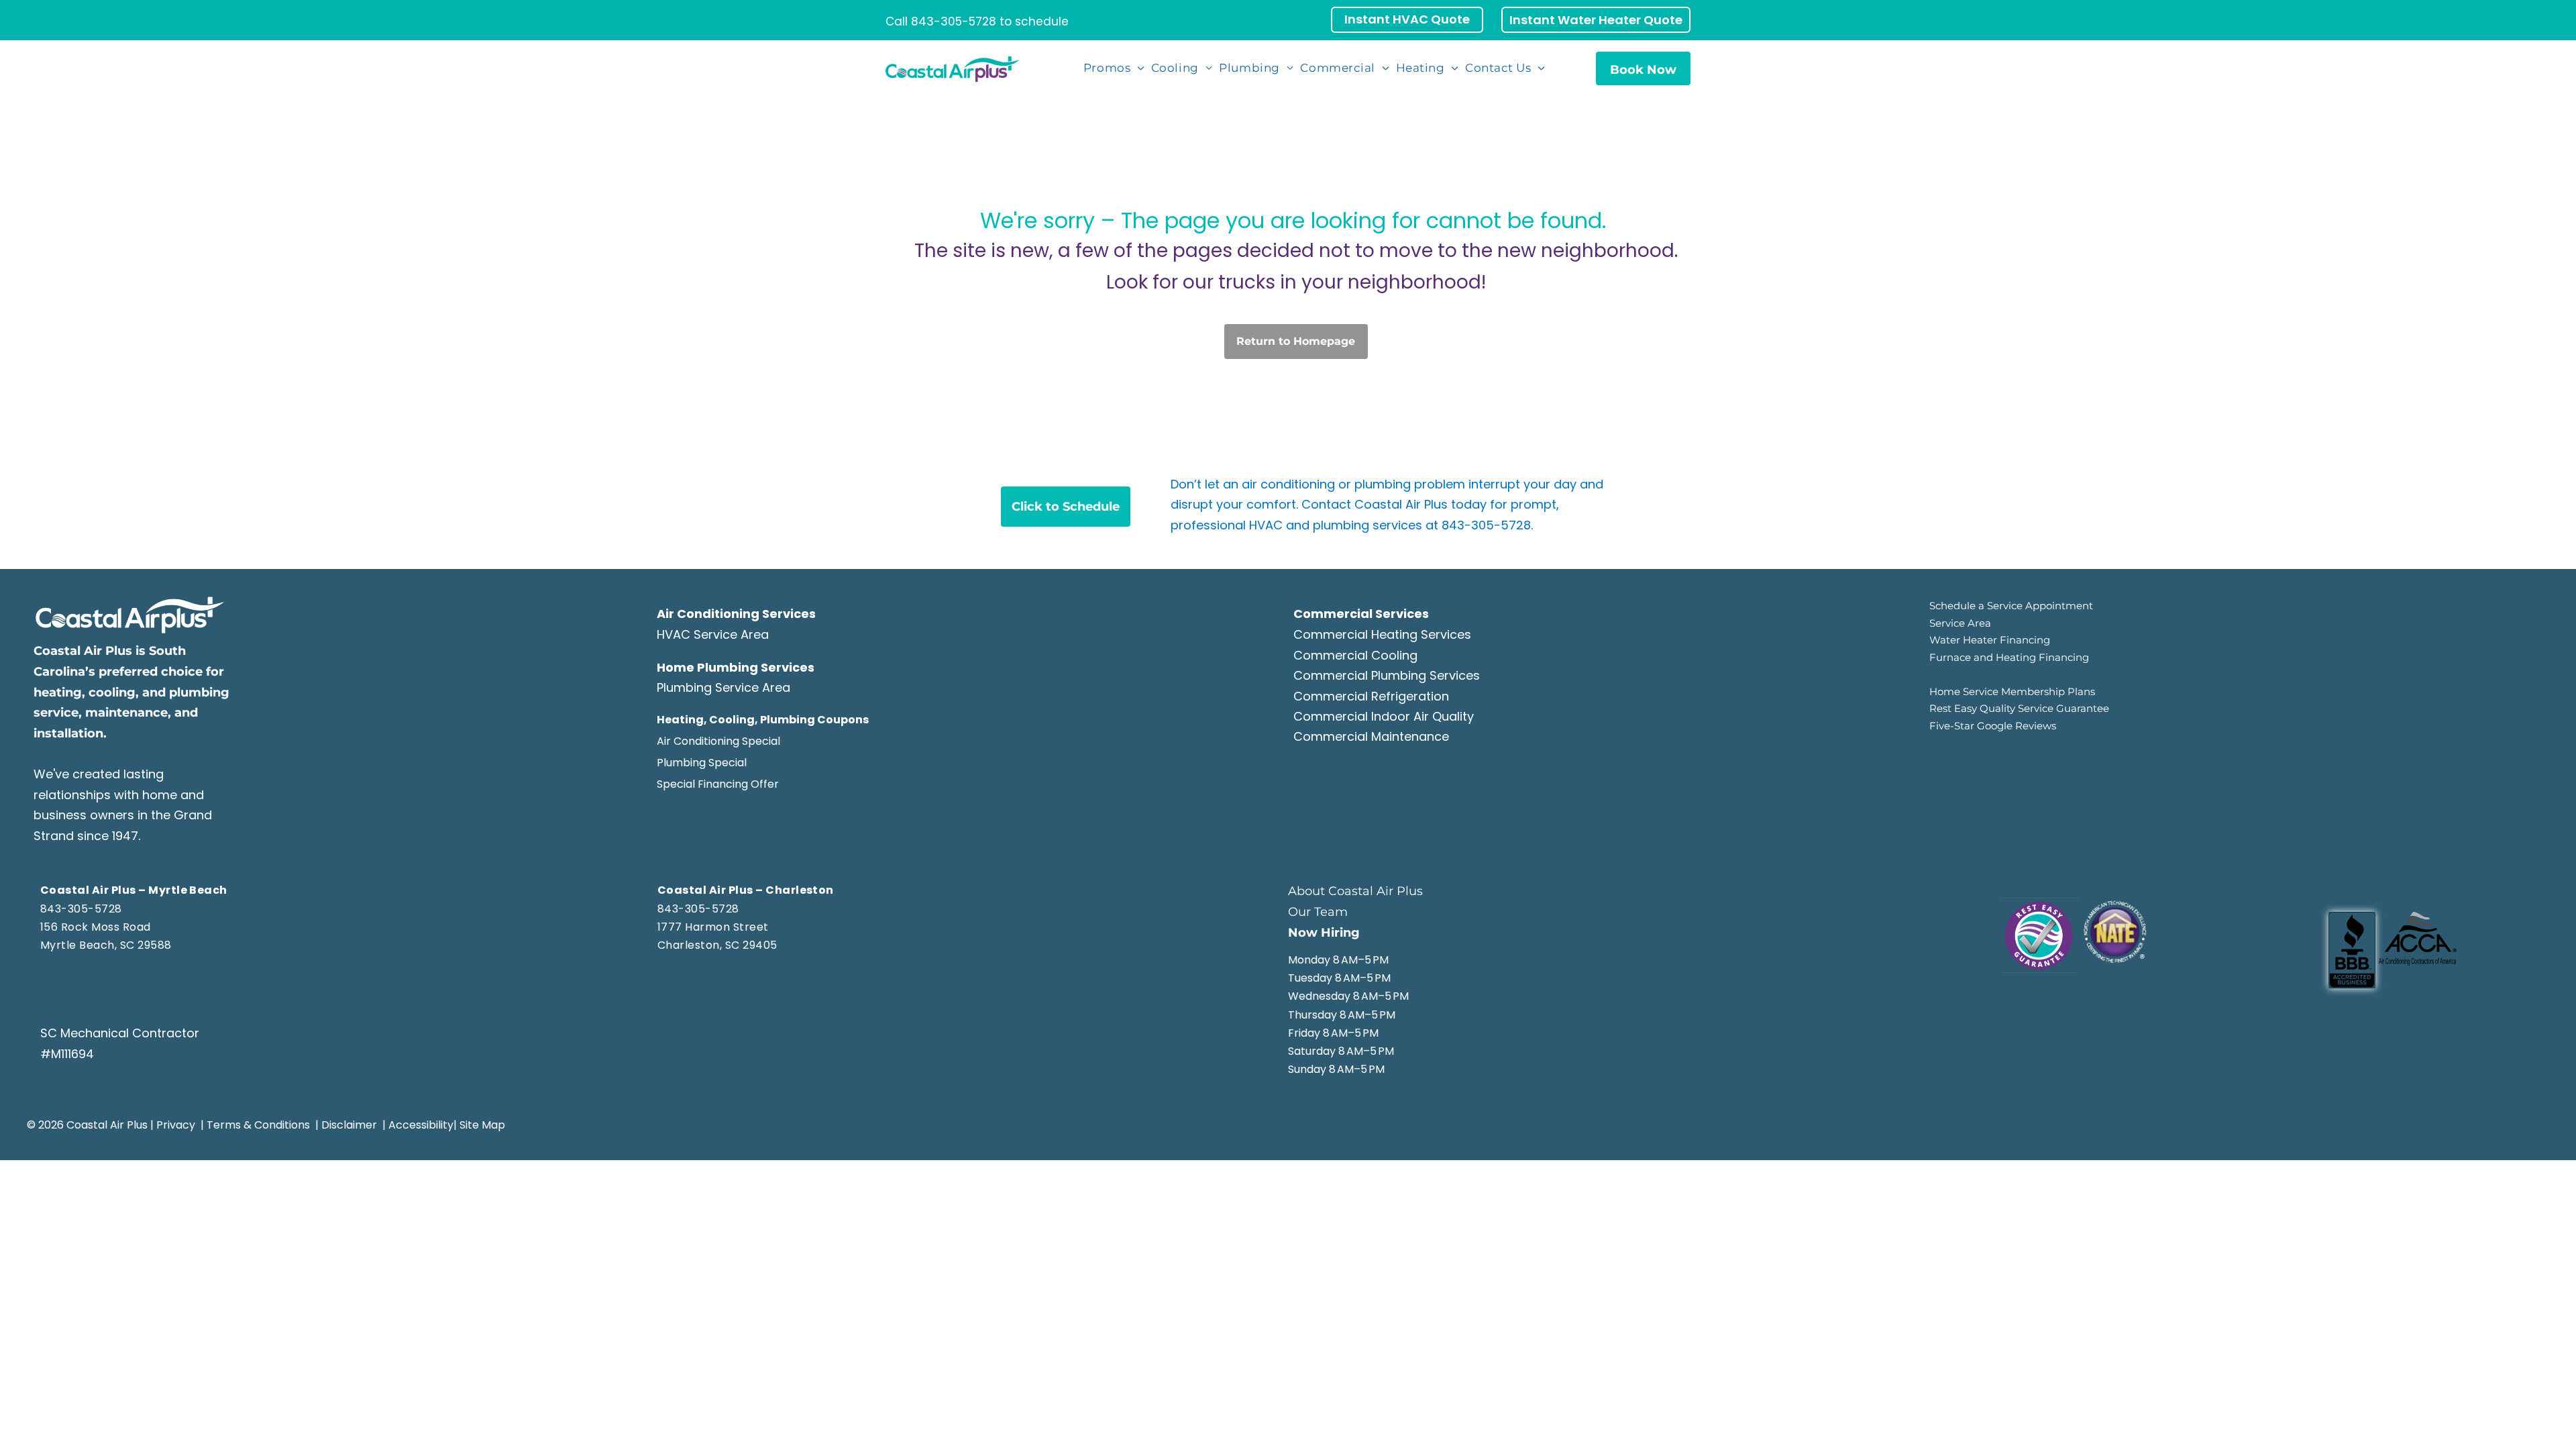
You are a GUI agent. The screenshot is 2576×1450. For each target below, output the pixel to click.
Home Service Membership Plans (2012, 691)
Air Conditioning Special (718, 741)
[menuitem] (1115, 68)
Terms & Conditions (258, 1125)
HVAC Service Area (713, 634)
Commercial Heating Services (1382, 634)
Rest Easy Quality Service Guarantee (2019, 708)
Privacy (176, 1125)
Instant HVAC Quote (1407, 19)
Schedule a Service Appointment (2011, 606)
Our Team (1318, 912)
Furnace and (1961, 657)
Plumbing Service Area (723, 687)
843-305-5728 (954, 21)
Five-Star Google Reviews (1993, 726)
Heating (2016, 657)
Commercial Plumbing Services (1387, 675)
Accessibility (421, 1125)
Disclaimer (349, 1125)
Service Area (1960, 623)
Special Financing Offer (718, 784)
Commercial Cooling (1355, 655)
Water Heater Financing (1990, 640)
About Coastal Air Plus (1355, 891)
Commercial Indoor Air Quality (1384, 716)
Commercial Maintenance (1371, 736)
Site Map (482, 1125)
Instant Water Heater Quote (1596, 20)
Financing (2064, 657)
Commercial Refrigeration (1371, 696)
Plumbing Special (702, 763)
